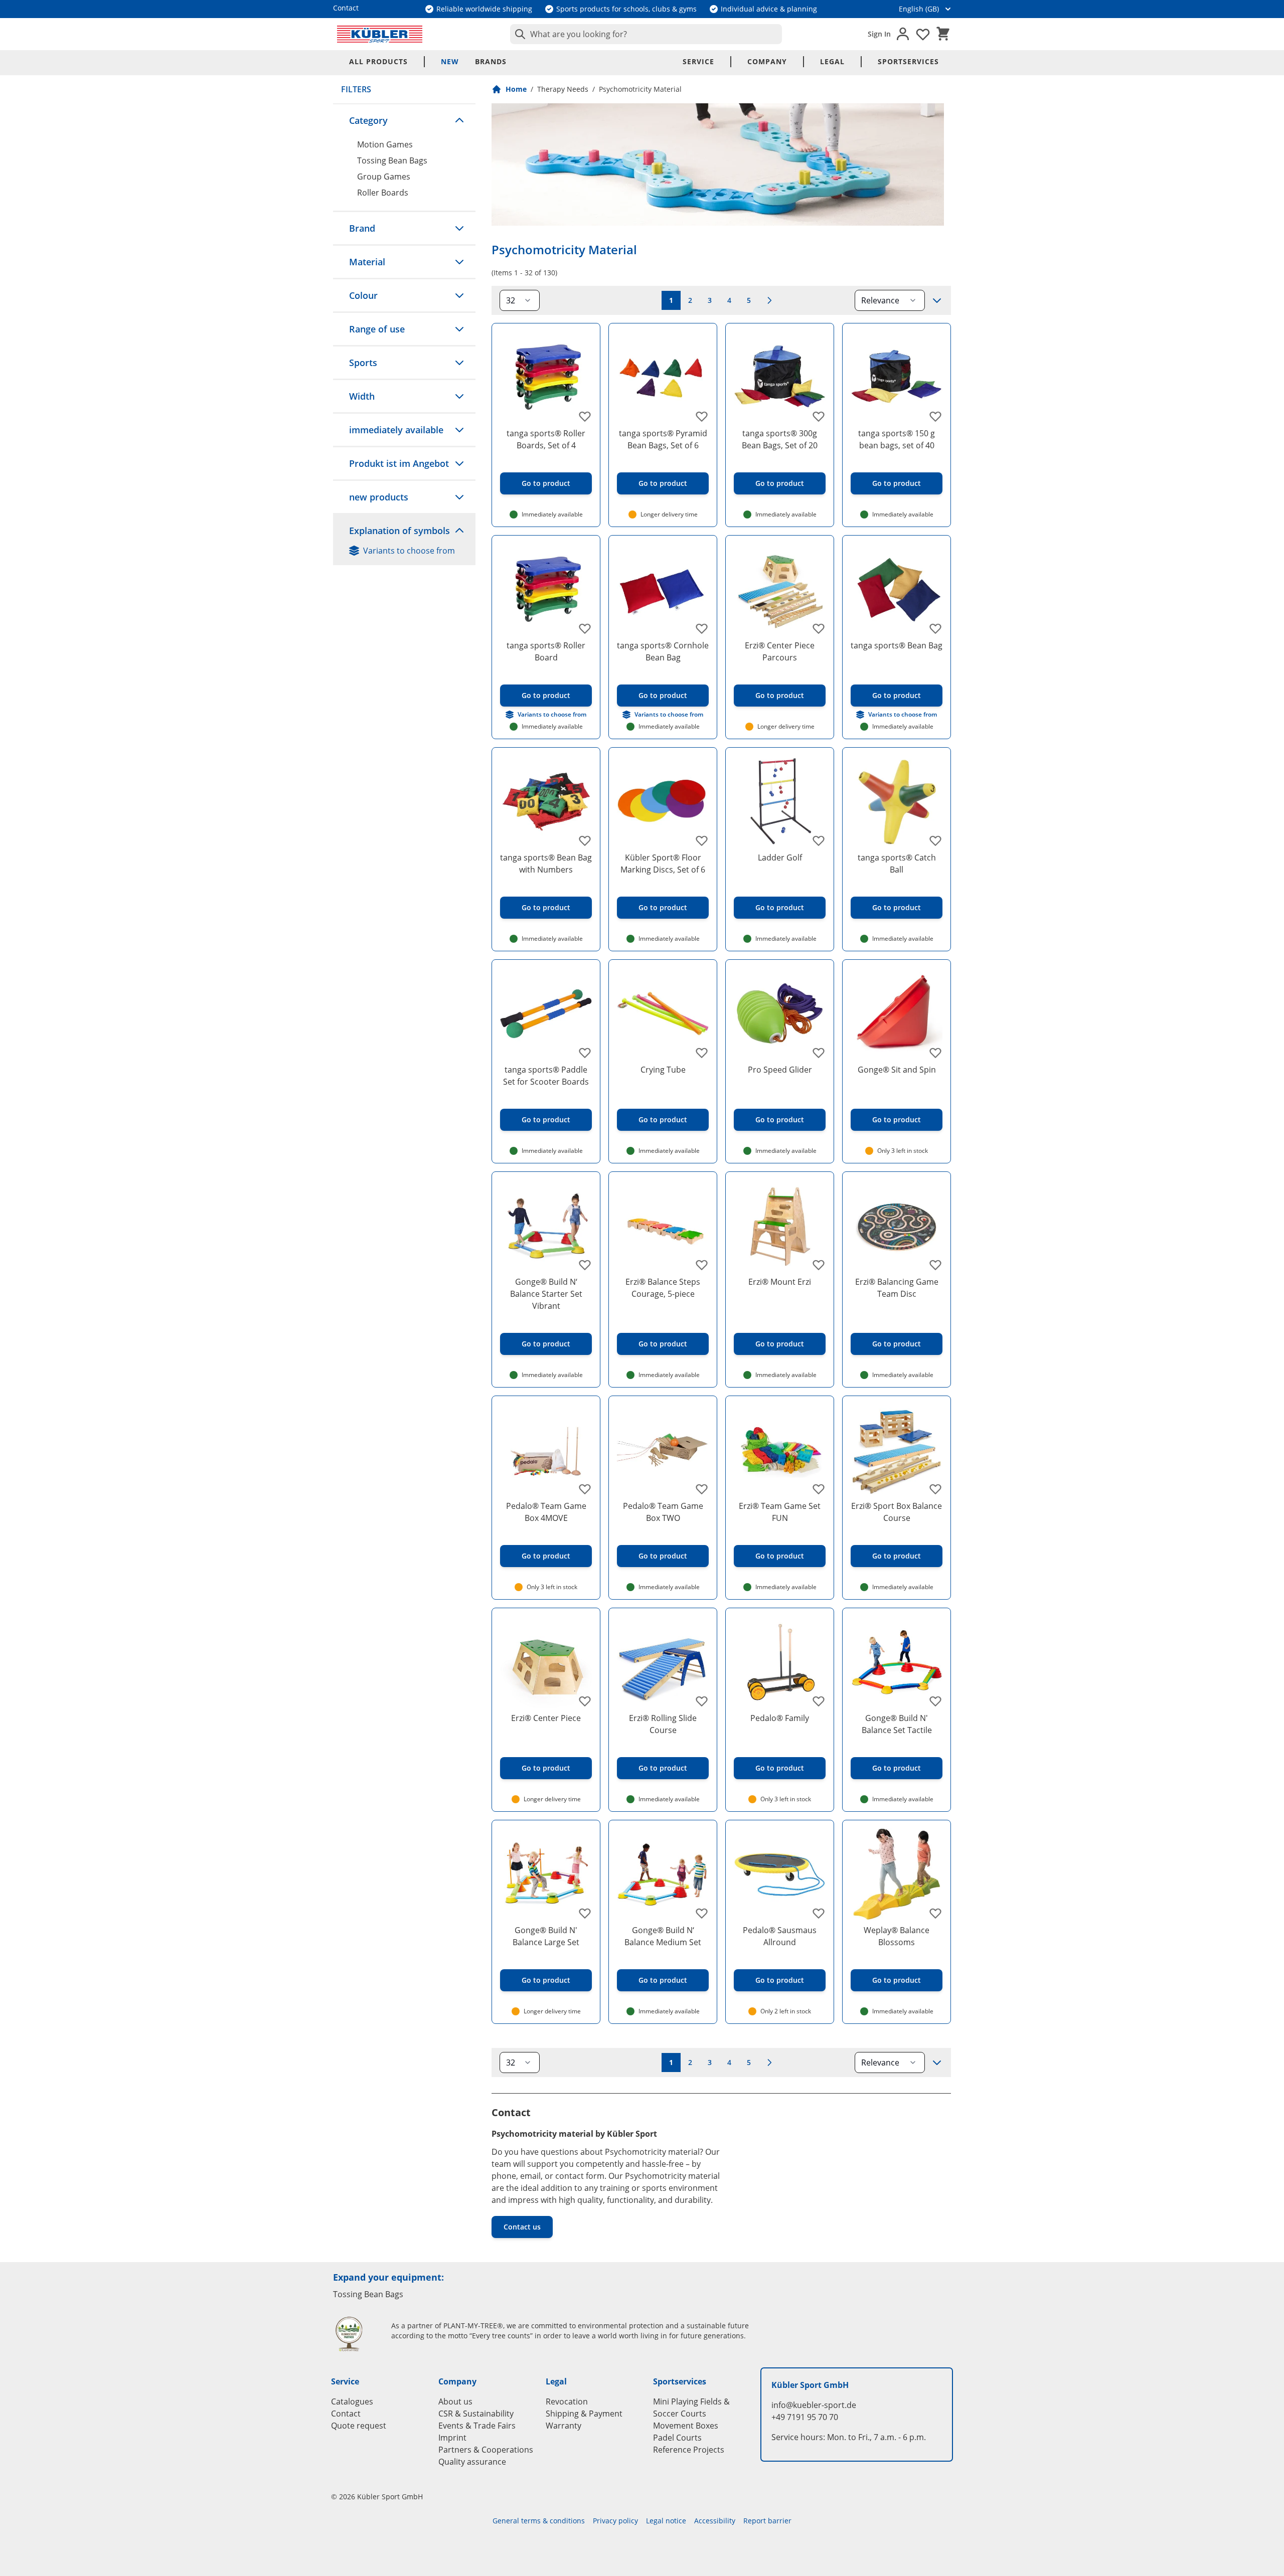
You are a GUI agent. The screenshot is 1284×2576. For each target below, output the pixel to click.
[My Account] (903, 34)
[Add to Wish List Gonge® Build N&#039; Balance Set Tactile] (935, 1701)
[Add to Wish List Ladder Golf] (819, 840)
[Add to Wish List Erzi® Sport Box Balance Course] (935, 1489)
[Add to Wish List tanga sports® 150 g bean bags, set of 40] (935, 416)
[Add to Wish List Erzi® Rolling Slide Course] (702, 1701)
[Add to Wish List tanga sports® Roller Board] (585, 628)
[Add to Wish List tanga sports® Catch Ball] (935, 840)
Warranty (564, 2426)
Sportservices (908, 61)
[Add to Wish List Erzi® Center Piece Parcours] (819, 628)
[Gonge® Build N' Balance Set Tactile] (897, 1662)
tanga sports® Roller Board (546, 651)
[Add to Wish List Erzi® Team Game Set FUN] (819, 1489)
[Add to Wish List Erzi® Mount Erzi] (819, 1265)
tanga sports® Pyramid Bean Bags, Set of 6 (663, 439)
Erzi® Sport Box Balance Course (897, 1512)
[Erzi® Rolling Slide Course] (663, 1662)
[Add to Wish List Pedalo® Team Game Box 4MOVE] (585, 1489)
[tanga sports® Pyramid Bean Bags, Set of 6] (663, 377)
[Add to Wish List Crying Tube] (702, 1053)
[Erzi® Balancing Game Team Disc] (897, 1226)
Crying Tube (663, 1070)
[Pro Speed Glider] (780, 1014)
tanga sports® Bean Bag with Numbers (546, 864)
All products (378, 61)
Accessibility (715, 2521)
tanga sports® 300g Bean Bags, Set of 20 (780, 439)
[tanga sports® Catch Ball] (897, 802)
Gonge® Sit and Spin (897, 1070)
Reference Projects (689, 2450)
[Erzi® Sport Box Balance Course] (897, 1450)
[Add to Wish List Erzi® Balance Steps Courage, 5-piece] (702, 1265)
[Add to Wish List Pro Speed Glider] (819, 1053)
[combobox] (646, 34)
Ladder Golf (780, 857)
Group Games (384, 177)
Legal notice (666, 2521)
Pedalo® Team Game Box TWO (663, 1512)
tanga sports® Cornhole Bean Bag (663, 651)
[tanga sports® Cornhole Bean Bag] (663, 589)
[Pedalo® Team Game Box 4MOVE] (546, 1450)
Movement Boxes (686, 2426)
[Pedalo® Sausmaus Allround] (780, 1874)
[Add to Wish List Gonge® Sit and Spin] (935, 1053)
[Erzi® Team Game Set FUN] (780, 1450)
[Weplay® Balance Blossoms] (897, 1874)
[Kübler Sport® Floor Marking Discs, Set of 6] (663, 802)
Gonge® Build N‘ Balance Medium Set (663, 1936)
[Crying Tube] (663, 1014)
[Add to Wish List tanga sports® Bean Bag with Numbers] (585, 840)
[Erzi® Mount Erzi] (780, 1226)
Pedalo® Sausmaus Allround (780, 1936)
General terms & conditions (539, 2521)
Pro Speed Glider (780, 1070)
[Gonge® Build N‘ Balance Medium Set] (663, 1874)
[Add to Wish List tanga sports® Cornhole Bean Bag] (702, 628)
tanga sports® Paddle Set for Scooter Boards (546, 1076)
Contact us (522, 2227)
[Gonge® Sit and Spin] (897, 1014)
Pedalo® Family (780, 1718)
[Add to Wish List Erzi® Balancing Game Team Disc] (935, 1265)
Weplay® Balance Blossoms (897, 1936)
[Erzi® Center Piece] (546, 1662)
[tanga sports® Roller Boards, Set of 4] (546, 377)
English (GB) (919, 9)
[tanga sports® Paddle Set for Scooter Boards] (546, 1014)
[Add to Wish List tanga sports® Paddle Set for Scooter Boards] (585, 1053)
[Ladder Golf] (780, 802)
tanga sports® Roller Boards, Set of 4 (546, 439)
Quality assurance (472, 2462)
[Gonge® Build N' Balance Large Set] (546, 1874)
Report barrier (767, 2521)
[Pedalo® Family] (780, 1662)
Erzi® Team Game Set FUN (780, 1512)
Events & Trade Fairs (477, 2426)
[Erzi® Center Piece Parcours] (780, 589)
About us (455, 2401)
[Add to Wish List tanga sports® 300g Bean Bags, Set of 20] (819, 416)
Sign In (879, 34)
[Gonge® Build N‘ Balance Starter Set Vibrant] (546, 1226)
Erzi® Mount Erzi (780, 1282)
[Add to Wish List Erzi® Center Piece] (585, 1701)
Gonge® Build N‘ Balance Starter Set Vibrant (546, 1294)
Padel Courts (677, 2438)
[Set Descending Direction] (937, 300)
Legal (832, 61)
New (450, 61)
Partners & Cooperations (486, 2450)
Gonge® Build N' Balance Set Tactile (897, 1724)
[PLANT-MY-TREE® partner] (355, 2334)
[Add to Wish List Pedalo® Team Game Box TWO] (702, 1489)
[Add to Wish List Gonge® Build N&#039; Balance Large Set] (585, 1913)
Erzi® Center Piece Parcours (780, 651)
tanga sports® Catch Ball (897, 864)
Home (516, 89)
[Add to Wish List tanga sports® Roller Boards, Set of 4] (585, 416)
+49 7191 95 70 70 (805, 2417)
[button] (404, 120)
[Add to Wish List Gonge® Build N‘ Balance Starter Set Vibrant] (585, 1265)
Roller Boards (383, 193)
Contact (346, 2414)
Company (767, 61)
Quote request (359, 2426)
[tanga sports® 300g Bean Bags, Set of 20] (780, 377)
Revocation (567, 2401)
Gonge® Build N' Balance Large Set (546, 1936)
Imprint (452, 2438)
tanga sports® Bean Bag (897, 645)
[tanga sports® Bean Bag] (897, 589)
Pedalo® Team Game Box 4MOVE (546, 1512)
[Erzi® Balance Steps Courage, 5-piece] (663, 1226)
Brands (491, 61)
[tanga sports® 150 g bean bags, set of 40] (897, 377)
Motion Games (385, 144)
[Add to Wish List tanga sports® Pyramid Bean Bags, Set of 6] (702, 416)
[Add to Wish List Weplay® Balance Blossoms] (935, 1913)
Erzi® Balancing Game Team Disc (897, 1288)
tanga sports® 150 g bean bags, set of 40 (897, 439)
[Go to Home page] (380, 34)
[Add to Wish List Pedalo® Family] (819, 1701)
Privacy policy (615, 2521)
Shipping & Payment (584, 2414)
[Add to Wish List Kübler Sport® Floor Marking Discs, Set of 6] (702, 840)
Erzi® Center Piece (546, 1718)
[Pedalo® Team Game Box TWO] (663, 1450)
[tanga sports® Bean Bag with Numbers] (546, 802)
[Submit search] (518, 34)
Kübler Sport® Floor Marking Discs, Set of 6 (663, 864)
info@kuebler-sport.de (814, 2405)
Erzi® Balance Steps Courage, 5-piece (663, 1288)
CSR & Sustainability (476, 2414)
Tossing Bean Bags (392, 160)
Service (698, 61)
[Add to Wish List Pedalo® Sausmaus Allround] (819, 1913)
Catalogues (352, 2401)
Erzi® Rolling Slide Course (663, 1724)
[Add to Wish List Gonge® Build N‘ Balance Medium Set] (702, 1913)
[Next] (769, 300)
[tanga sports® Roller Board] (546, 589)
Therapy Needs (563, 89)
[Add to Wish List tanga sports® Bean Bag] (935, 628)
